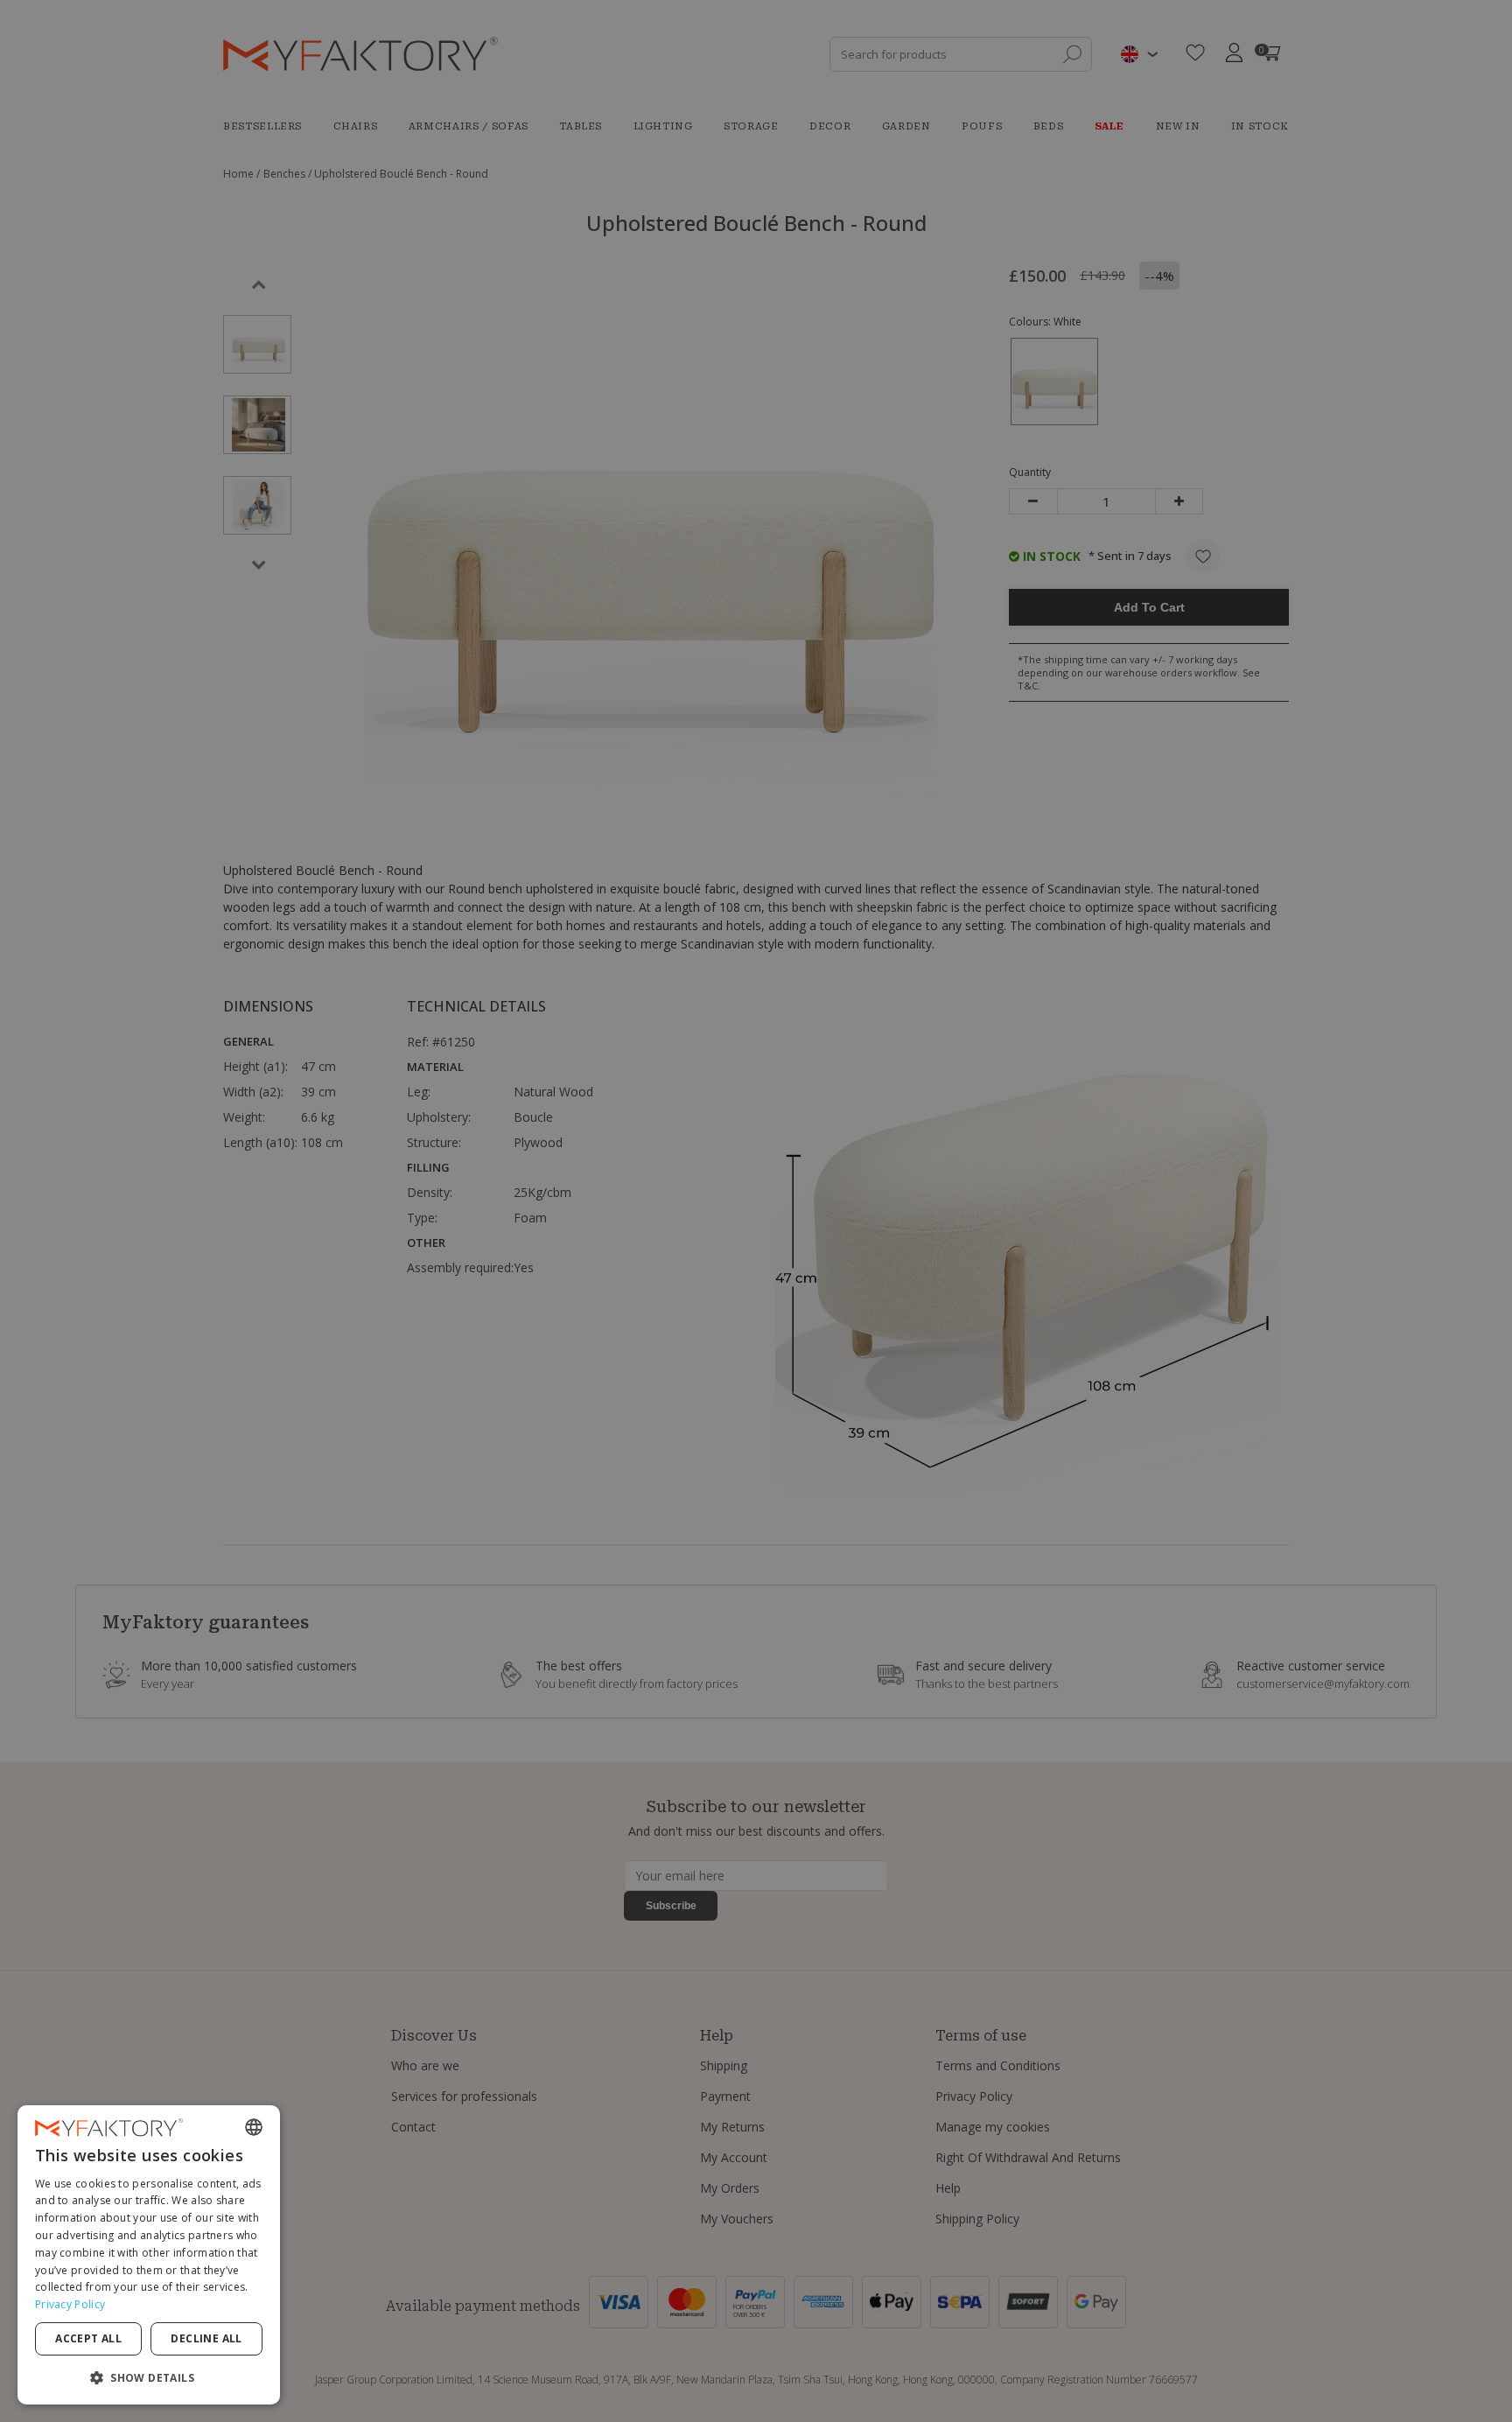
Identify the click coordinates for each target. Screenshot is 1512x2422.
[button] (149, 2377)
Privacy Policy (70, 2304)
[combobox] (254, 2127)
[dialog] (149, 2255)
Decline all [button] (206, 2338)
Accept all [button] (88, 2338)
